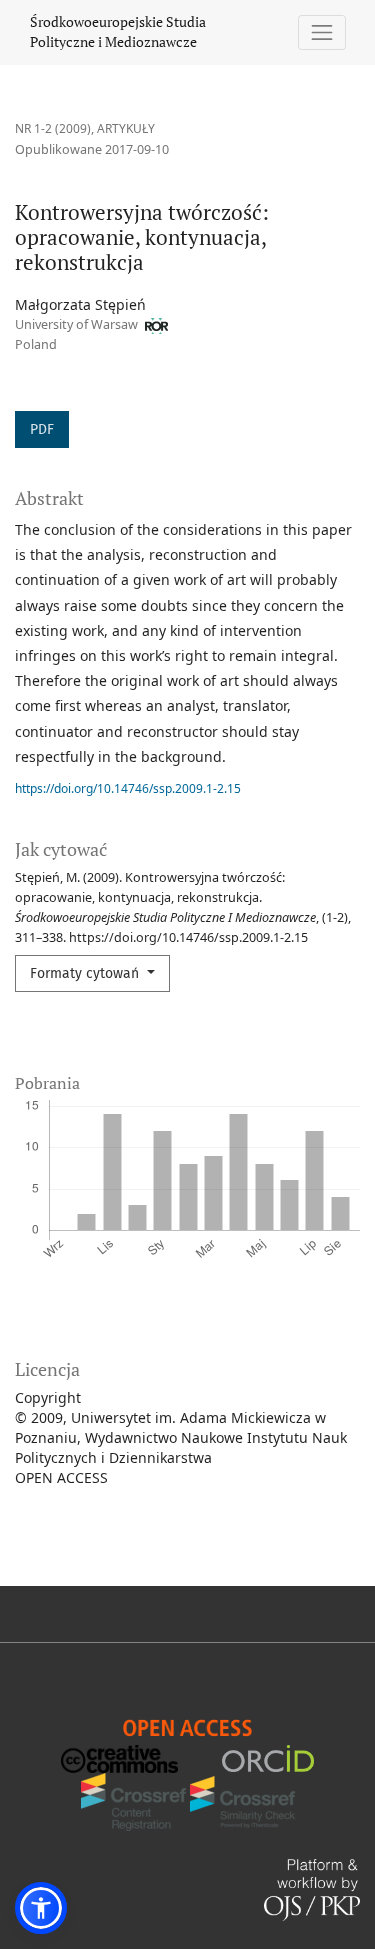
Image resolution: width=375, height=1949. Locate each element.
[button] (41, 1908)
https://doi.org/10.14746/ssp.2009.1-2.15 (128, 788)
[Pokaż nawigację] (322, 32)
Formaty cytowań (86, 973)
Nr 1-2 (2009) (53, 128)
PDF (42, 429)
